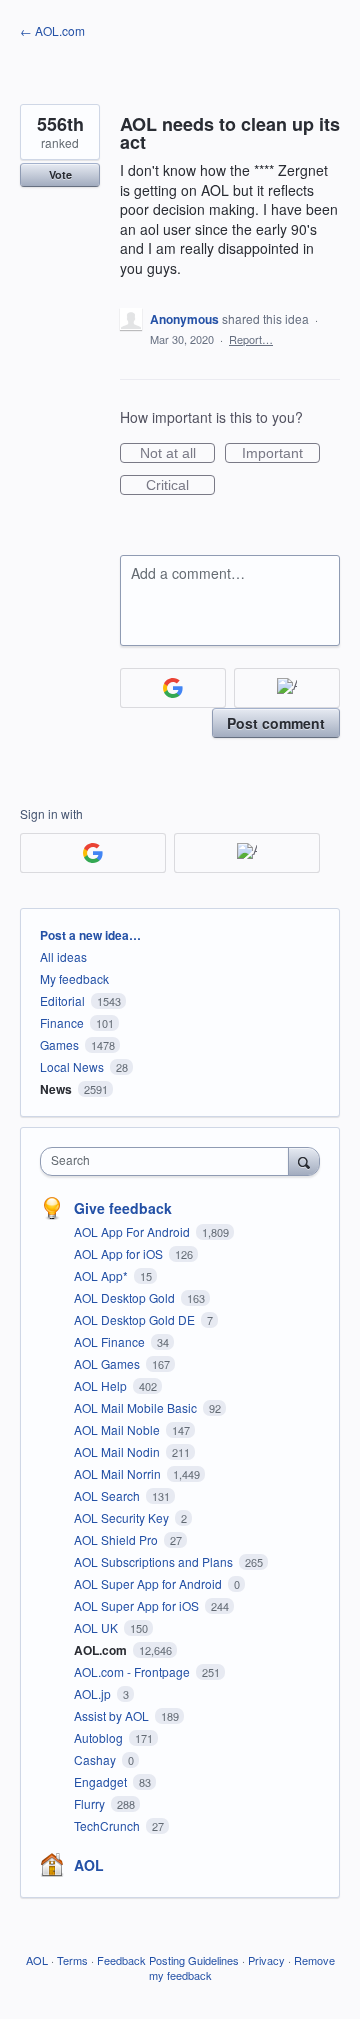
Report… (251, 339)
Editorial (62, 1000)
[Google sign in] (173, 688)
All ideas (63, 956)
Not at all (177, 454)
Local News (72, 1066)
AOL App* (102, 1275)
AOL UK (97, 1627)
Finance (62, 1022)
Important (281, 454)
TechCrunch (108, 1825)
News (56, 1089)
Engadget (102, 1781)
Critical (180, 486)
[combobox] (169, 1161)
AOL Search (108, 1495)
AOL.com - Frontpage (133, 1671)
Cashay (96, 1759)
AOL (89, 1865)
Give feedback (123, 1208)
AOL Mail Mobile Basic (137, 1407)
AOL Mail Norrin (119, 1473)
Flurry (91, 1803)
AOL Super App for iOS (138, 1605)
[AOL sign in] (287, 688)
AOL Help (102, 1385)
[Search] (304, 1161)
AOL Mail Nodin (118, 1451)
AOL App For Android (133, 1231)
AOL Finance (111, 1341)
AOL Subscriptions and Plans (155, 1561)
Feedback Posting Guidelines (168, 1960)
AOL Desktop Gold (126, 1297)
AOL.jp (94, 1693)
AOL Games (108, 1363)
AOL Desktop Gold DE (136, 1319)
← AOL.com (52, 30)
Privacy (266, 1960)
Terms (72, 1960)
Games (59, 1044)
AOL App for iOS (120, 1253)
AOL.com (102, 1650)
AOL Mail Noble (118, 1429)
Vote (60, 174)
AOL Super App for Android (149, 1583)
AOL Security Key (123, 1517)
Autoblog (100, 1737)
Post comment (276, 723)
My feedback (74, 978)
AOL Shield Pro (117, 1539)
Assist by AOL (113, 1715)
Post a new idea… (90, 935)
